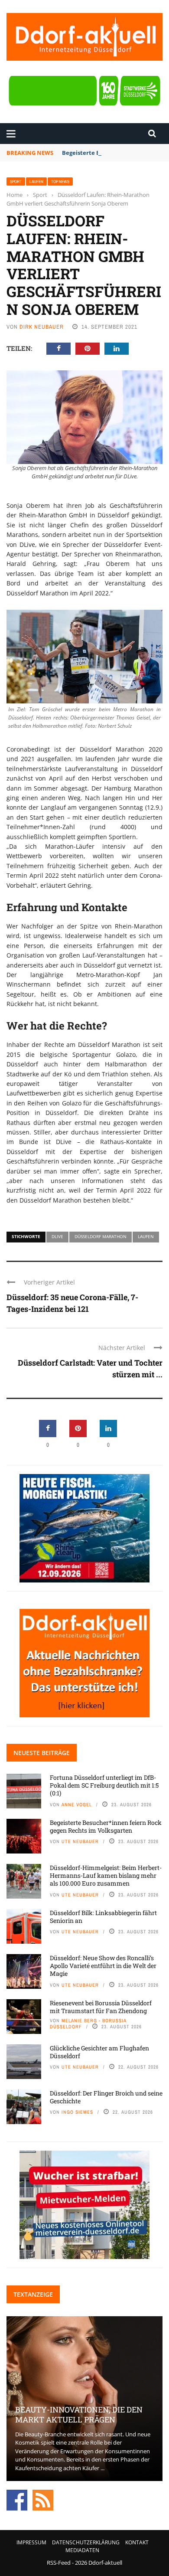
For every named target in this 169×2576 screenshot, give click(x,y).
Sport (16, 181)
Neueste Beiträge (42, 1753)
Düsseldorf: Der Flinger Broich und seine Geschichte (106, 2097)
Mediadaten (82, 2550)
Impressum (31, 2542)
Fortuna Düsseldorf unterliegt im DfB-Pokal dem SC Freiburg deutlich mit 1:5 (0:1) (104, 1785)
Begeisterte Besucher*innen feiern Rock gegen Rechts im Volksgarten (106, 1826)
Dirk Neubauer (42, 327)
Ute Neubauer (80, 1841)
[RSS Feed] (43, 2500)
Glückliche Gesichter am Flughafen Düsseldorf (99, 2052)
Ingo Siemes (77, 2112)
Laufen (36, 181)
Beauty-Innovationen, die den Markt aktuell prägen (79, 2414)
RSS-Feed (59, 2563)
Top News (60, 181)
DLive (57, 1236)
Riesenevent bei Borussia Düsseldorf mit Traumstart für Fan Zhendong (101, 2007)
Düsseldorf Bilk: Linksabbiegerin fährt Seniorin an (103, 1917)
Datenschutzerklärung (86, 2542)
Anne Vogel (77, 1805)
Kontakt (137, 2542)
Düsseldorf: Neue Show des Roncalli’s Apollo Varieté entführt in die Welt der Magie (103, 1966)
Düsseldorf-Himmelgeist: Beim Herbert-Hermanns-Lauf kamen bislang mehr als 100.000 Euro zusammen (106, 1875)
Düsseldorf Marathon (101, 1236)
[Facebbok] (17, 2500)
